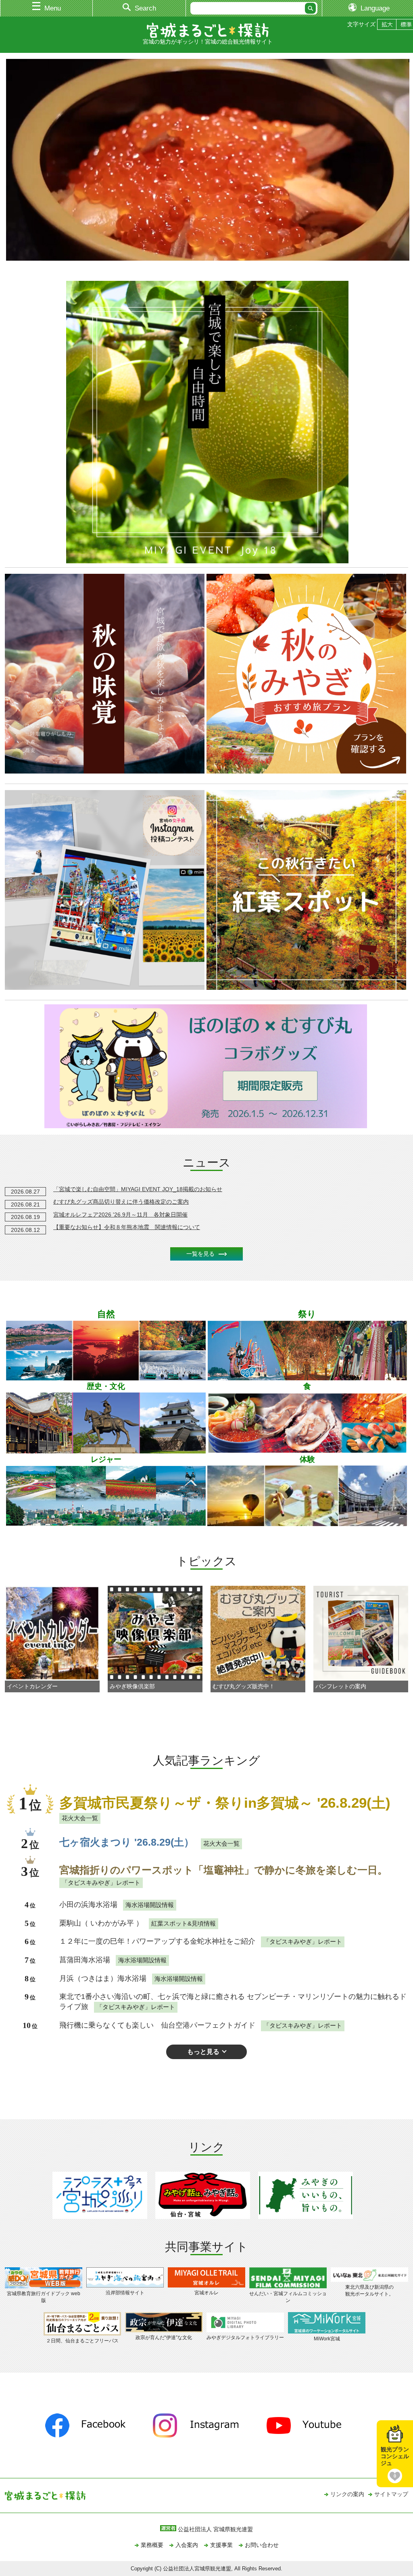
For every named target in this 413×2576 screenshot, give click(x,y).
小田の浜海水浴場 (88, 1905)
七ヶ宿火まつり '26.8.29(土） (127, 1842)
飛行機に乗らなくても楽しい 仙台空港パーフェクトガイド (157, 2025)
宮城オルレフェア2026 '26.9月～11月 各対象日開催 (120, 1215)
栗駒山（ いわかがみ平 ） (101, 1923)
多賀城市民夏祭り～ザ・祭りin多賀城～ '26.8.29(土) (225, 1803)
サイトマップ (391, 2494)
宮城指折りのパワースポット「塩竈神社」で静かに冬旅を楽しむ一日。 (223, 1870)
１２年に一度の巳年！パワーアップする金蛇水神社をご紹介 (157, 1941)
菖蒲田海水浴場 (85, 1960)
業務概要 (152, 2545)
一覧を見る (200, 1254)
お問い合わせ (262, 2545)
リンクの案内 (347, 2494)
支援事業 (221, 2545)
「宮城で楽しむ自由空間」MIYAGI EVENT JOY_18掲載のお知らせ (138, 1189)
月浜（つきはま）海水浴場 (103, 1978)
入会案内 (187, 2545)
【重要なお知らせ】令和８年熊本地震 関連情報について (127, 1227)
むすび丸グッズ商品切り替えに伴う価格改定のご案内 (121, 1202)
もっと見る (203, 2051)
